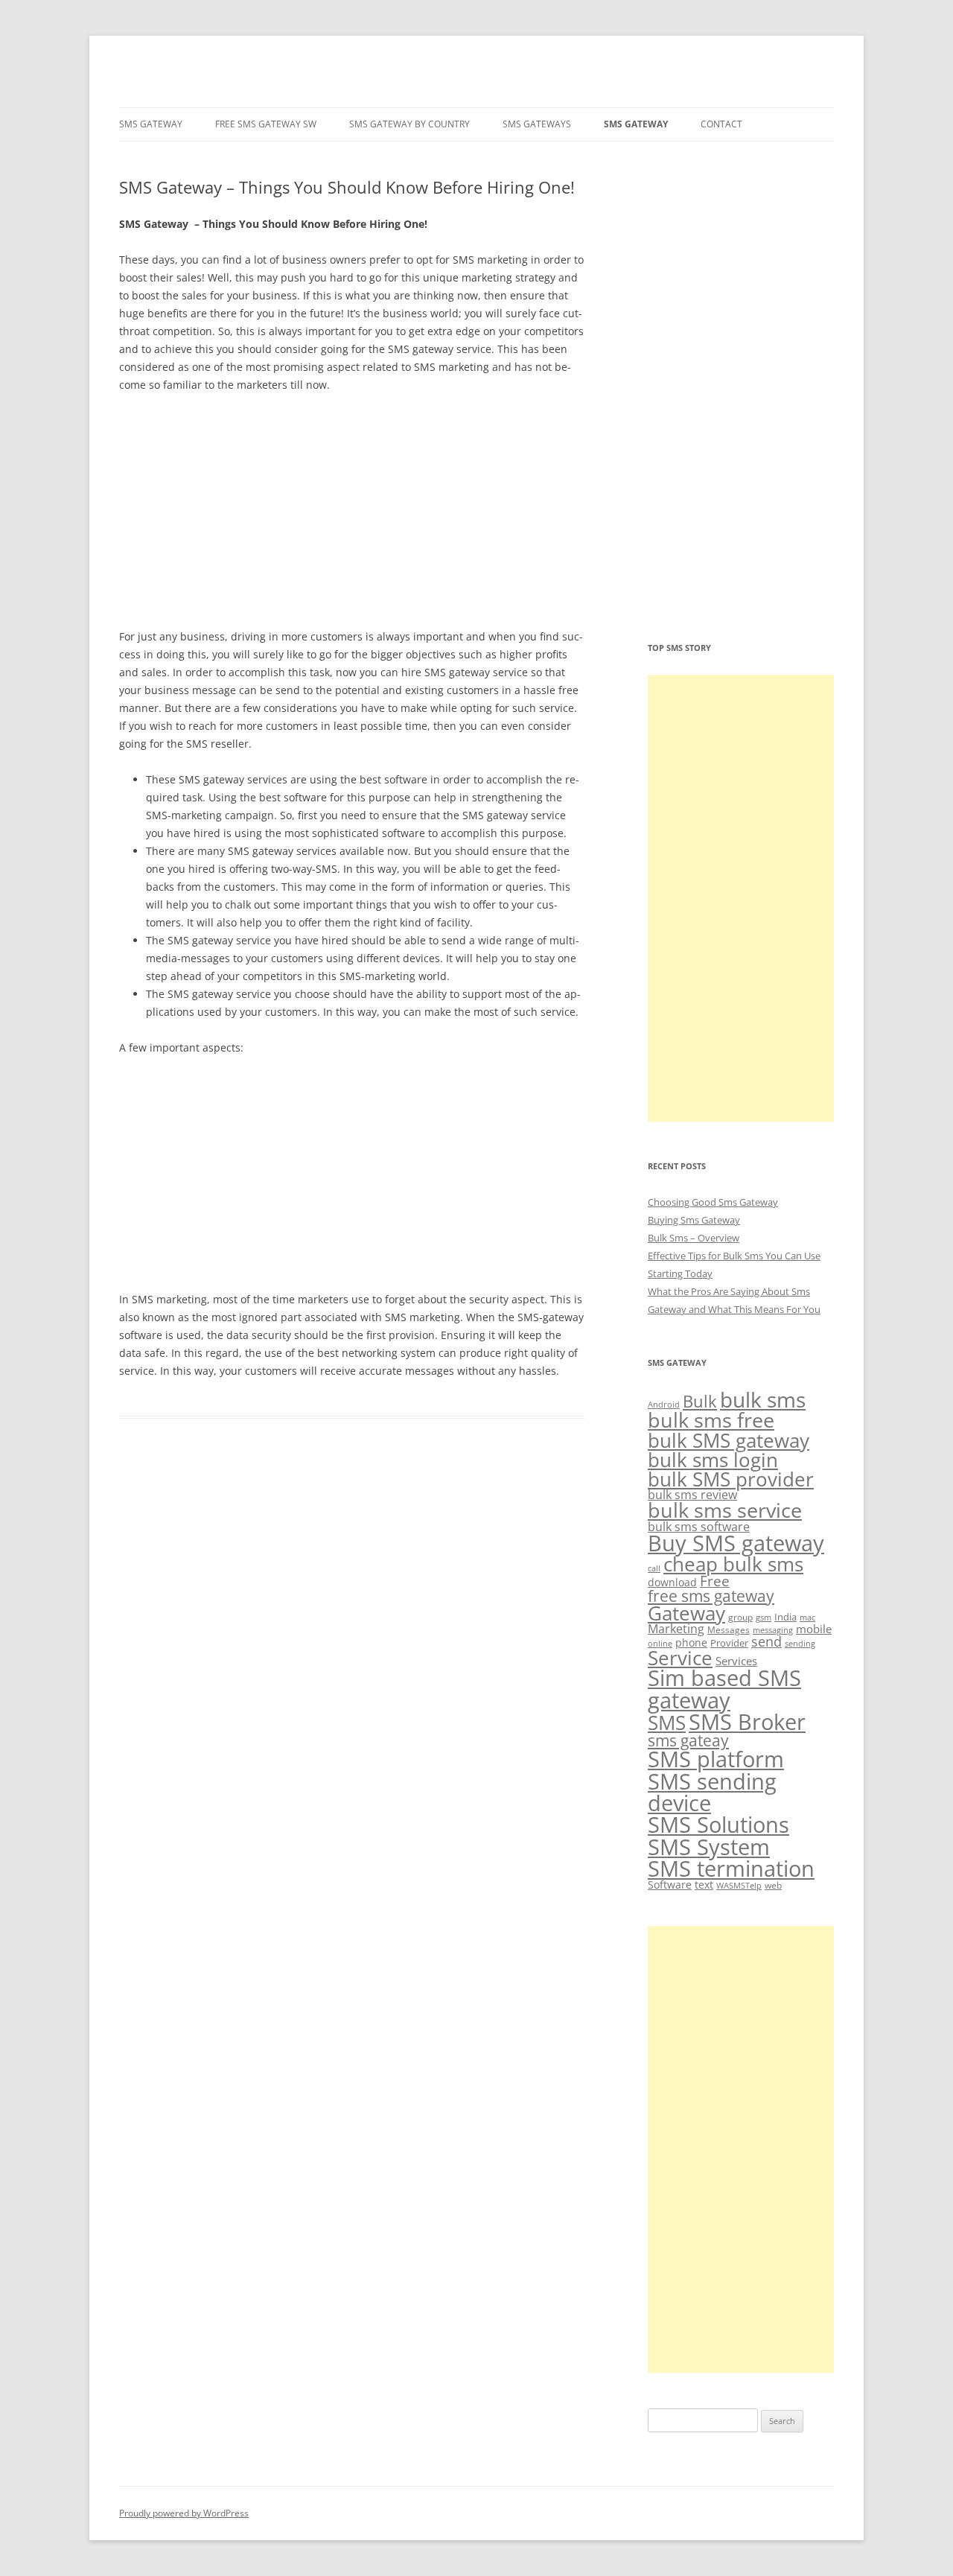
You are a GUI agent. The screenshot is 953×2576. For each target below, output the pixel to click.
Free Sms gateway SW (266, 124)
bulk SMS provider (731, 1479)
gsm (764, 1618)
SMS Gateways (537, 124)
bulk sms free (711, 1420)
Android (664, 1404)
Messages (729, 1630)
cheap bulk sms (733, 1564)
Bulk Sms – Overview (694, 1238)
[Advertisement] (352, 516)
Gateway (686, 1613)
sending (800, 1643)
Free (715, 1581)
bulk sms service (725, 1510)
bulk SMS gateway (729, 1440)
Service (680, 1658)
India (785, 1617)
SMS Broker (747, 1722)
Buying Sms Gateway (694, 1220)
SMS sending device (712, 1792)
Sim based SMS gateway (724, 1689)
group (740, 1617)
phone (691, 1642)
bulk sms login (713, 1460)
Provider (729, 1643)
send (766, 1641)
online (660, 1643)
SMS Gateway (151, 124)
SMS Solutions (718, 1825)
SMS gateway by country (409, 124)
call (654, 1568)
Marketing (676, 1629)
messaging (773, 1630)
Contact (721, 124)
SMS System (709, 1847)
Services (736, 1661)
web (773, 1885)
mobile (814, 1629)
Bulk (700, 1401)
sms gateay (688, 1740)
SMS (667, 1723)
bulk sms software (699, 1527)
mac (807, 1617)
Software (670, 1885)
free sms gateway (711, 1596)
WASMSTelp (739, 1885)
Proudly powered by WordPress (184, 2513)
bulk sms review (692, 1495)
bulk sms (763, 1399)
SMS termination (731, 1869)
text (704, 1885)
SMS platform (716, 1759)
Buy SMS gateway (736, 1543)
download (672, 1582)
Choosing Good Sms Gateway (713, 1202)
